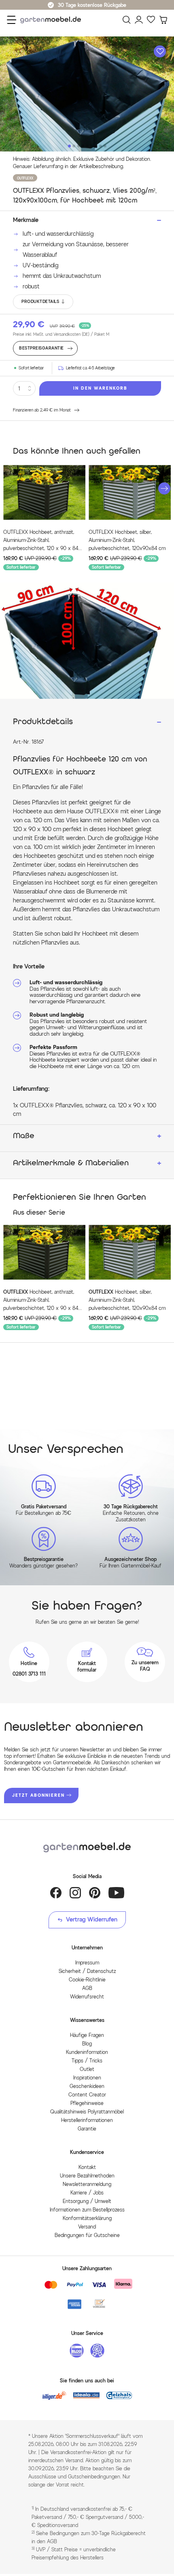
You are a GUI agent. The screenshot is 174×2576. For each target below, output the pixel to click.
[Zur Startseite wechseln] (53, 20)
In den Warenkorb (100, 388)
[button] (164, 488)
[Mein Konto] (139, 20)
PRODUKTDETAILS (40, 302)
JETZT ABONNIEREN (38, 1795)
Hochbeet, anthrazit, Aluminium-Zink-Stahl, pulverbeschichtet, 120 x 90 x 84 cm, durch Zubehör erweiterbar (41, 1301)
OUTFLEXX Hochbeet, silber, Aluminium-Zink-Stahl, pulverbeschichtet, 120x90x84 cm (127, 540)
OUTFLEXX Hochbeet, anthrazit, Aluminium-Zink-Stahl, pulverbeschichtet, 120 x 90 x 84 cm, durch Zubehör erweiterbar (41, 541)
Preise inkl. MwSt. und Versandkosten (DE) (61, 334)
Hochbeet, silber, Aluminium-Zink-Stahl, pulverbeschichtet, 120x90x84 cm (127, 1300)
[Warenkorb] (163, 20)
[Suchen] (127, 20)
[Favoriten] (151, 20)
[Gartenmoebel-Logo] (87, 1848)
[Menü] (12, 20)
